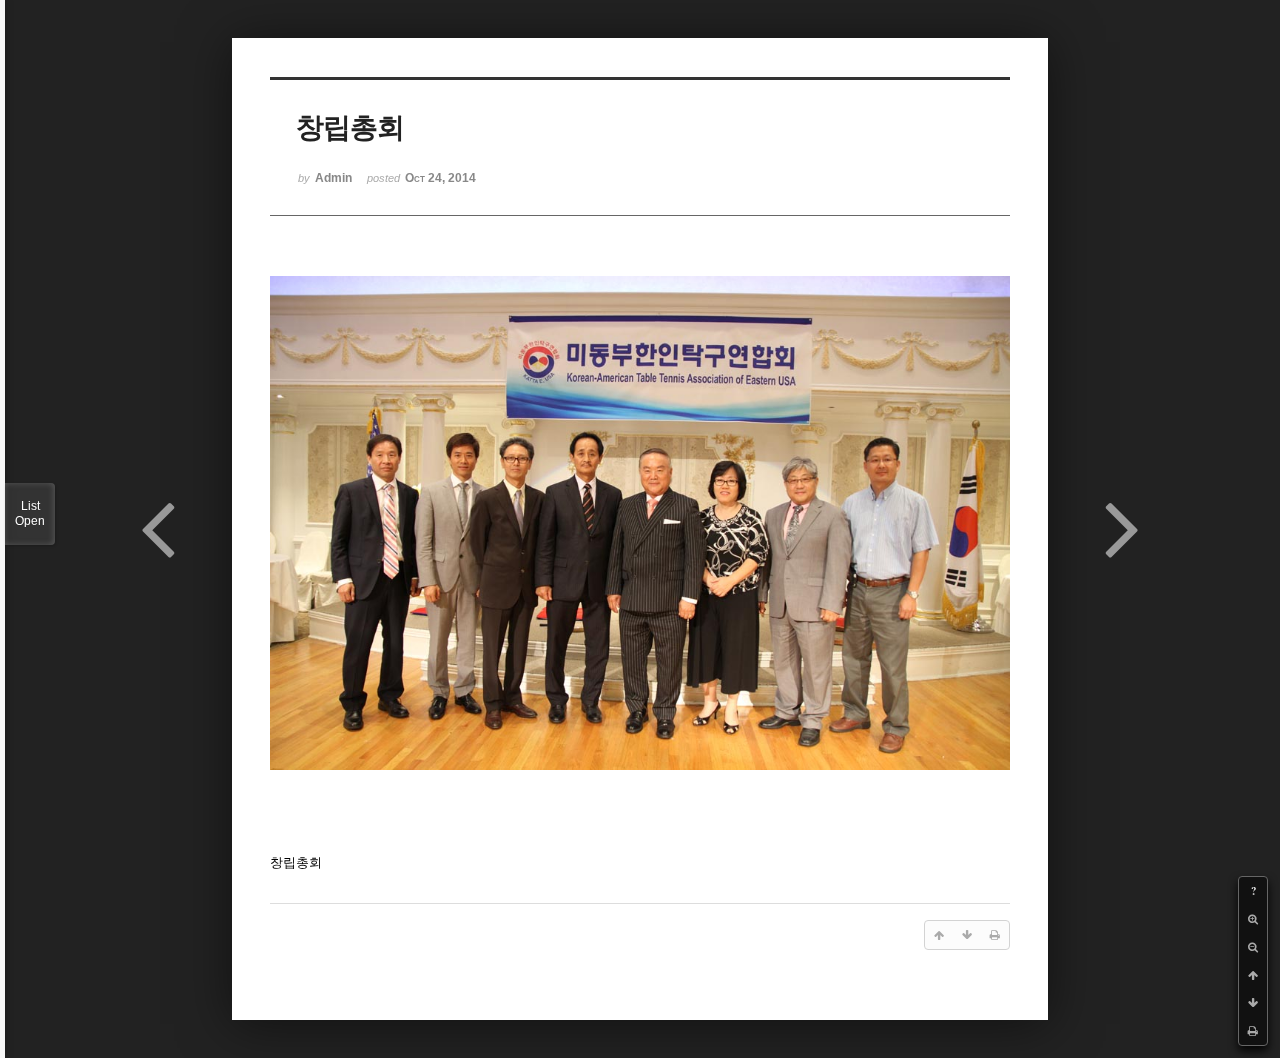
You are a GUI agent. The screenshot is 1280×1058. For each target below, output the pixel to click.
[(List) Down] (1253, 1003)
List (30, 513)
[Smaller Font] (1253, 947)
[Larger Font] (1253, 919)
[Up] (1253, 975)
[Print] (1253, 1031)
